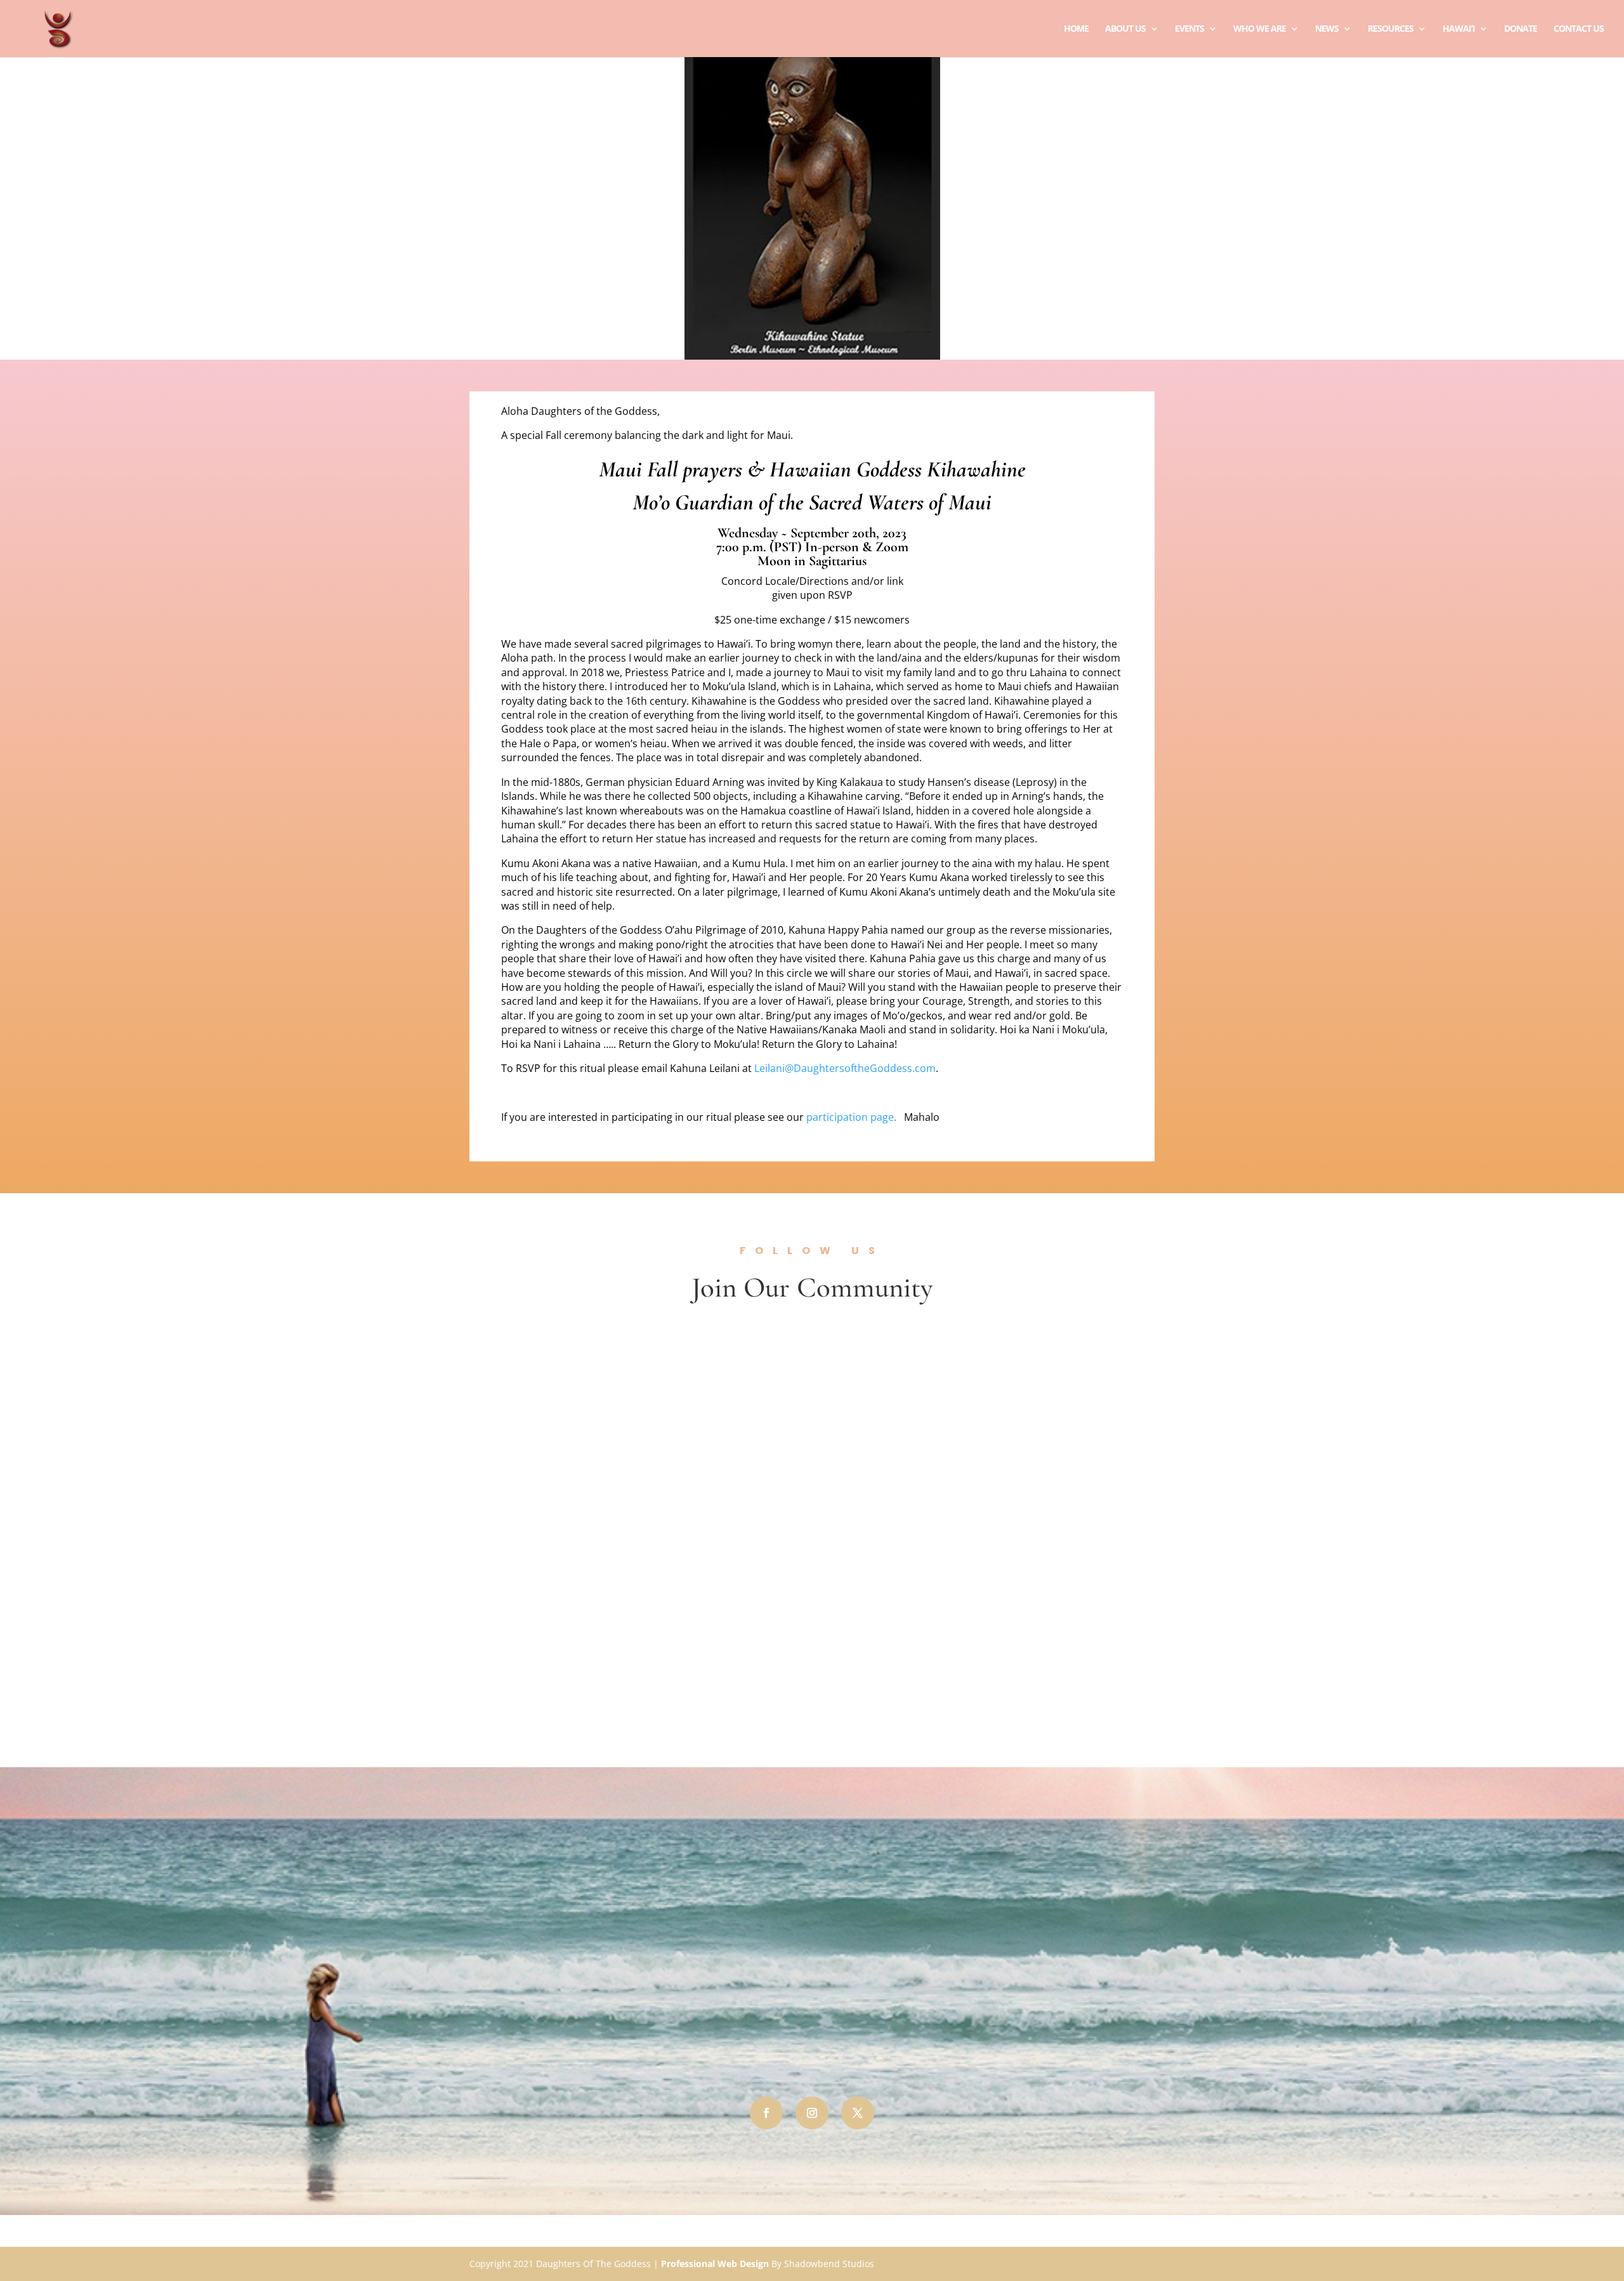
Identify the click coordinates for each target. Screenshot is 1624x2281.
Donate (1521, 29)
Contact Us (1579, 29)
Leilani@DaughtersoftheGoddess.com (845, 1068)
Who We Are (1260, 29)
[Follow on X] (858, 2113)
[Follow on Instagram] (812, 2113)
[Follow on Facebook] (766, 2113)
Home (1076, 29)
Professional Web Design (715, 2264)
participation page (850, 1117)
